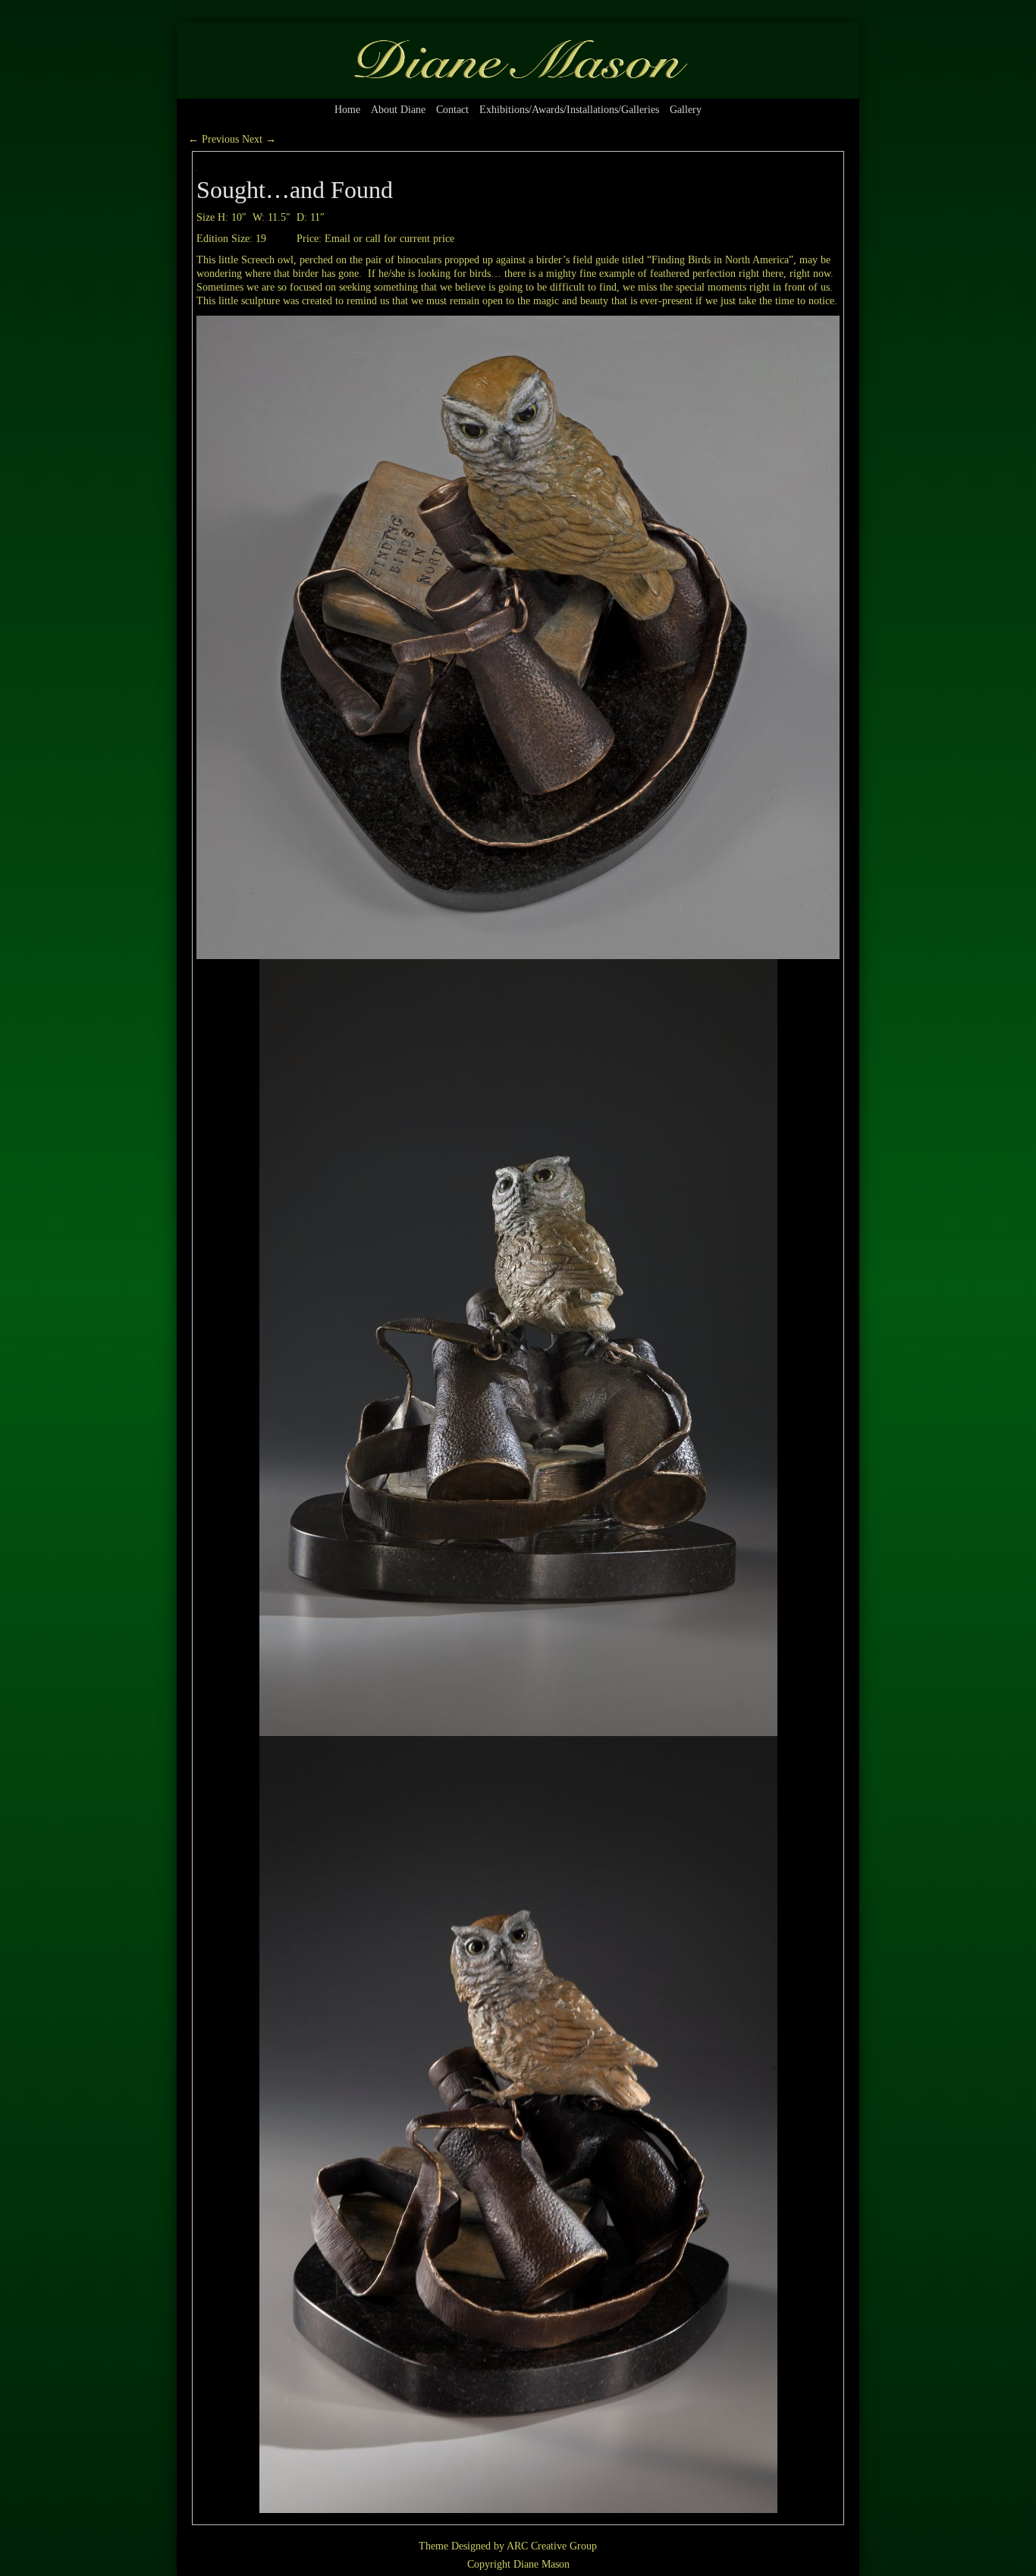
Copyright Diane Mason (518, 2564)
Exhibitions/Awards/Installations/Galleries (569, 110)
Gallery (686, 110)
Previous (213, 139)
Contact (452, 110)
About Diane (398, 110)
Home (347, 110)
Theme (433, 2546)
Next (259, 139)
